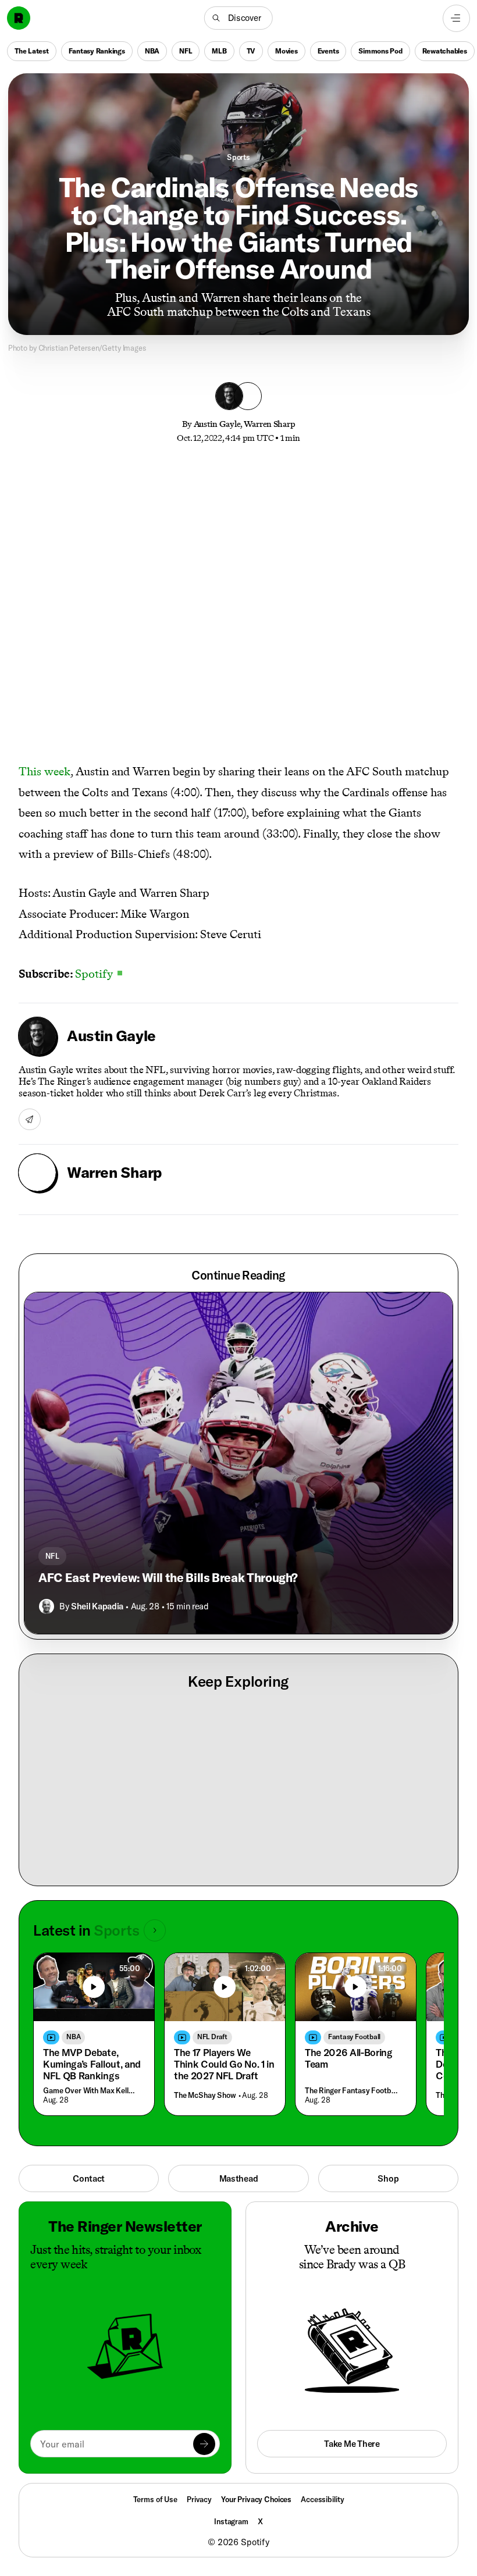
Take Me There (352, 2444)
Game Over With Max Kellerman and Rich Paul (91, 2090)
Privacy (199, 2499)
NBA (152, 50)
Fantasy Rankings (97, 50)
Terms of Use (155, 2499)
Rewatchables (445, 50)
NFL (186, 50)
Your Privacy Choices (256, 2500)
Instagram (231, 2521)
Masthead (239, 2178)
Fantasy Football (354, 2037)
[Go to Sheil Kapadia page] (47, 1606)
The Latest (32, 50)
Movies (286, 50)
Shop (388, 2178)
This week (45, 771)
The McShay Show (205, 2095)
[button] (238, 18)
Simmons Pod (380, 50)
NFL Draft (212, 2037)
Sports (238, 157)
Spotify (99, 974)
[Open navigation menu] (456, 18)
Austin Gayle (217, 424)
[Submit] (204, 2444)
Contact (89, 2178)
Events (328, 50)
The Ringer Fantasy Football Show (353, 2090)
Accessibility (322, 2499)
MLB (219, 50)
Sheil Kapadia (97, 1606)
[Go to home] (19, 18)
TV (251, 50)
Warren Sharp (270, 424)
